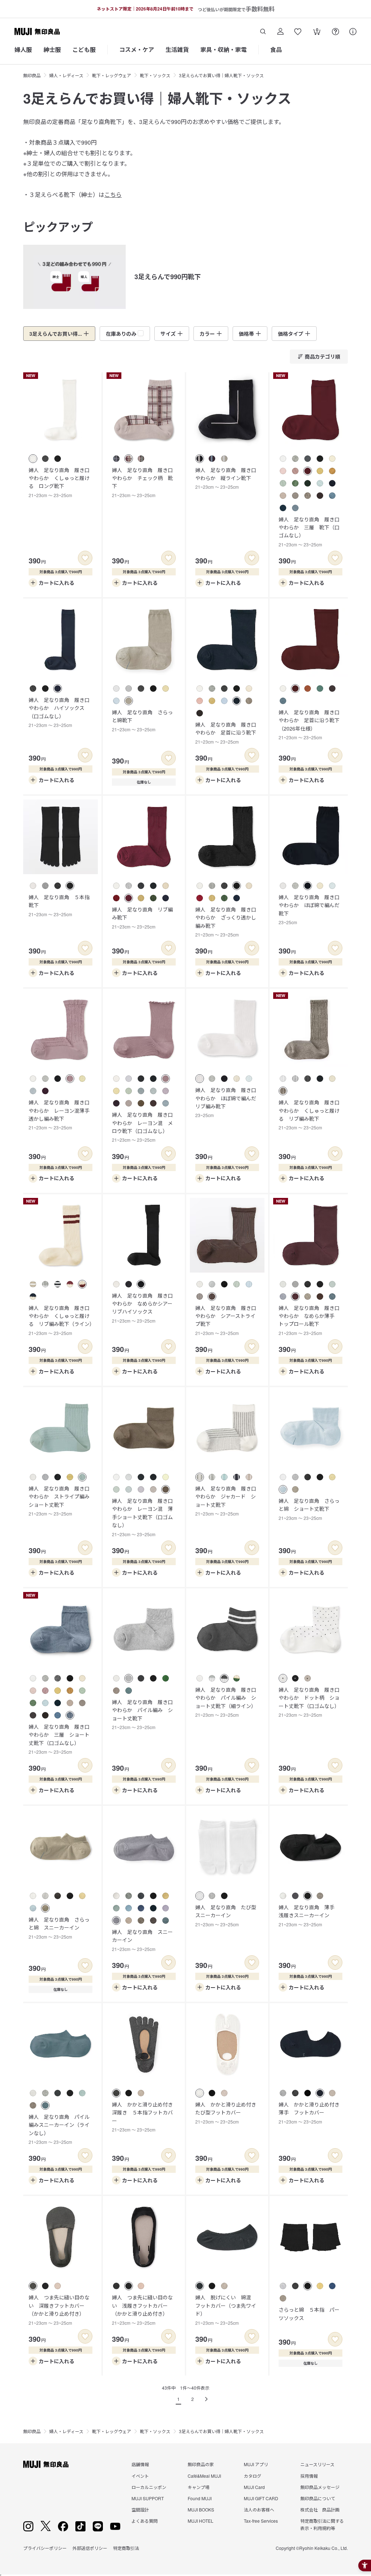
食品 (276, 49)
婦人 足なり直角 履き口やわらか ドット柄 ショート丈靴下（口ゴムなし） (309, 1702)
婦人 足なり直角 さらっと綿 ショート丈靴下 (309, 1509)
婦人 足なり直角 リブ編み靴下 (142, 918)
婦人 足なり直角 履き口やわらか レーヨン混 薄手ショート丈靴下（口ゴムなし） (142, 1517)
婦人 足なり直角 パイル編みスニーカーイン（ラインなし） (59, 2129)
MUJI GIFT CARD (261, 2498)
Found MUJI (200, 2498)
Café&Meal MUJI (204, 2476)
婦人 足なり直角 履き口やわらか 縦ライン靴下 (226, 478)
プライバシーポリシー (45, 2548)
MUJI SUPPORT (148, 2498)
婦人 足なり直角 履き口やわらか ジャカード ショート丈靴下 (226, 1501)
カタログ (253, 2476)
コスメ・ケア (137, 49)
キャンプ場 (199, 2487)
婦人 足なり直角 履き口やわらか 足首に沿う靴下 (226, 733)
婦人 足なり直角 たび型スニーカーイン (226, 1915)
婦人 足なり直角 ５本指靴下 (59, 905)
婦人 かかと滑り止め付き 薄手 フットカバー (312, 2113)
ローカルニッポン (149, 2487)
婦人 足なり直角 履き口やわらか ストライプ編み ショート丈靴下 (62, 1501)
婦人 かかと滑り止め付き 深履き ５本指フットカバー (145, 2117)
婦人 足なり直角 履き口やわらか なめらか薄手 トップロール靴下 (309, 1320)
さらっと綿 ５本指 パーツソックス (309, 2314)
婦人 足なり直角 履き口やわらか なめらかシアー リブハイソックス (145, 1308)
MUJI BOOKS (201, 2509)
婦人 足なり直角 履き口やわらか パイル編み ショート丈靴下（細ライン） (226, 1702)
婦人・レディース (66, 75)
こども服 (84, 49)
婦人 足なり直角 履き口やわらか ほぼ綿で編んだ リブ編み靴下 (228, 1102)
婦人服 (23, 49)
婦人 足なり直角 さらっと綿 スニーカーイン (59, 1928)
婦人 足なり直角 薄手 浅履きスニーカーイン (309, 1915)
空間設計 (140, 2509)
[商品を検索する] (263, 32)
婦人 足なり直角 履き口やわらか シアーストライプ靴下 (226, 1320)
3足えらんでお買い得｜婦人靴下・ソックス (221, 75)
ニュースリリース (317, 2464)
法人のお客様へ (259, 2509)
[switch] (85, 558)
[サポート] (353, 32)
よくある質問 (145, 2521)
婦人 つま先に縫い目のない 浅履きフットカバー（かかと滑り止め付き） (142, 2310)
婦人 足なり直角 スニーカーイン (142, 1940)
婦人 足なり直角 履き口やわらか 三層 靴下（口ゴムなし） (309, 532)
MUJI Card (254, 2487)
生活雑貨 (177, 49)
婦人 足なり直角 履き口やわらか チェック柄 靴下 (142, 482)
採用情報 (309, 2476)
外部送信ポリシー (90, 2548)
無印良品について (318, 2498)
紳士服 (52, 49)
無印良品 (32, 75)
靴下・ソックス (155, 75)
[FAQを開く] (335, 32)
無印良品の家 (201, 2464)
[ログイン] (280, 32)
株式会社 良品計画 (320, 2509)
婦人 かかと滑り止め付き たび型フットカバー (228, 2113)
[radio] (33, 459)
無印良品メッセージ (320, 2487)
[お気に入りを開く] (298, 32)
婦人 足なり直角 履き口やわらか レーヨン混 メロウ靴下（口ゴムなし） (142, 1127)
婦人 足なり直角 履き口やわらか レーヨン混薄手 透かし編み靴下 (62, 1115)
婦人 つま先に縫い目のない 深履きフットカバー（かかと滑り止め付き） (59, 2310)
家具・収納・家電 (224, 49)
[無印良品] (46, 2464)
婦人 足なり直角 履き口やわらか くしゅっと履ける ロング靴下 (59, 482)
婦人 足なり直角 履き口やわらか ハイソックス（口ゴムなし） (59, 712)
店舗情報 (140, 2464)
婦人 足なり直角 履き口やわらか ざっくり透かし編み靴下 (226, 922)
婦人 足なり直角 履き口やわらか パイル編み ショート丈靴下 (142, 1714)
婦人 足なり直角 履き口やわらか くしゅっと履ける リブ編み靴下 (309, 1115)
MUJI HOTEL (201, 2521)
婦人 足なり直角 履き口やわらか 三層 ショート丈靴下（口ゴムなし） (59, 1739)
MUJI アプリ (256, 2464)
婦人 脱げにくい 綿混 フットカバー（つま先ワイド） (226, 2310)
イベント (140, 2476)
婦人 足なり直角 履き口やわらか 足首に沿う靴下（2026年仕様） (309, 724)
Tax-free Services (261, 2521)
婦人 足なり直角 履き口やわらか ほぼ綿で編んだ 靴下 (312, 909)
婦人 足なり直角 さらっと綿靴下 (142, 720)
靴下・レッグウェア (112, 75)
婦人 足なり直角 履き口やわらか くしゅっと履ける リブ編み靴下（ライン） (62, 1320)
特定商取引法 (126, 2548)
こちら (113, 195)
